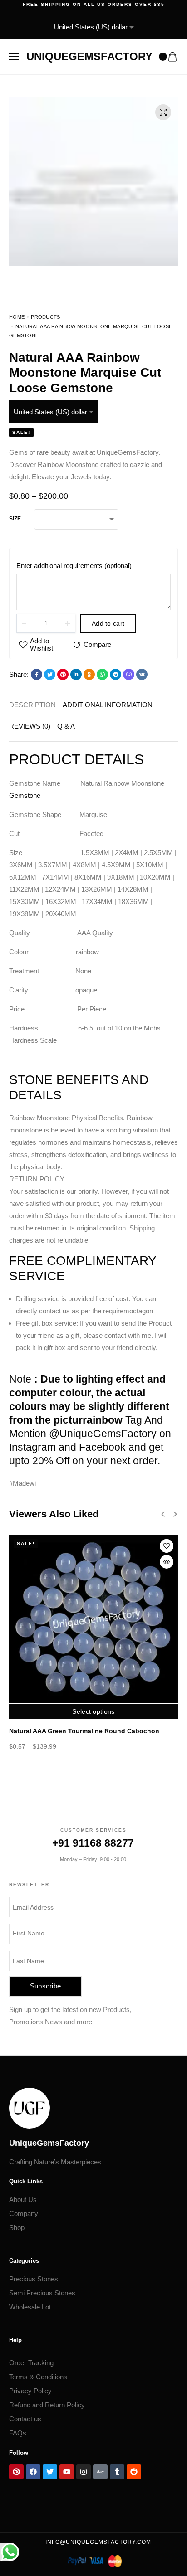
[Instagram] (84, 2472)
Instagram (32, 1447)
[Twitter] (50, 2472)
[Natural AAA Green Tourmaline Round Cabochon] (93, 1619)
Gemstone (25, 795)
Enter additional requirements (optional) (74, 566)
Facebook (102, 1447)
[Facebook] (33, 2472)
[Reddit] (134, 2472)
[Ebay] (100, 2472)
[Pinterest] (16, 2472)
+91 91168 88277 (93, 1843)
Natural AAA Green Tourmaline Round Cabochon (84, 1731)
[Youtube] (67, 2472)
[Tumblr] (117, 2472)
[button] (93, 1179)
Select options (93, 1711)
